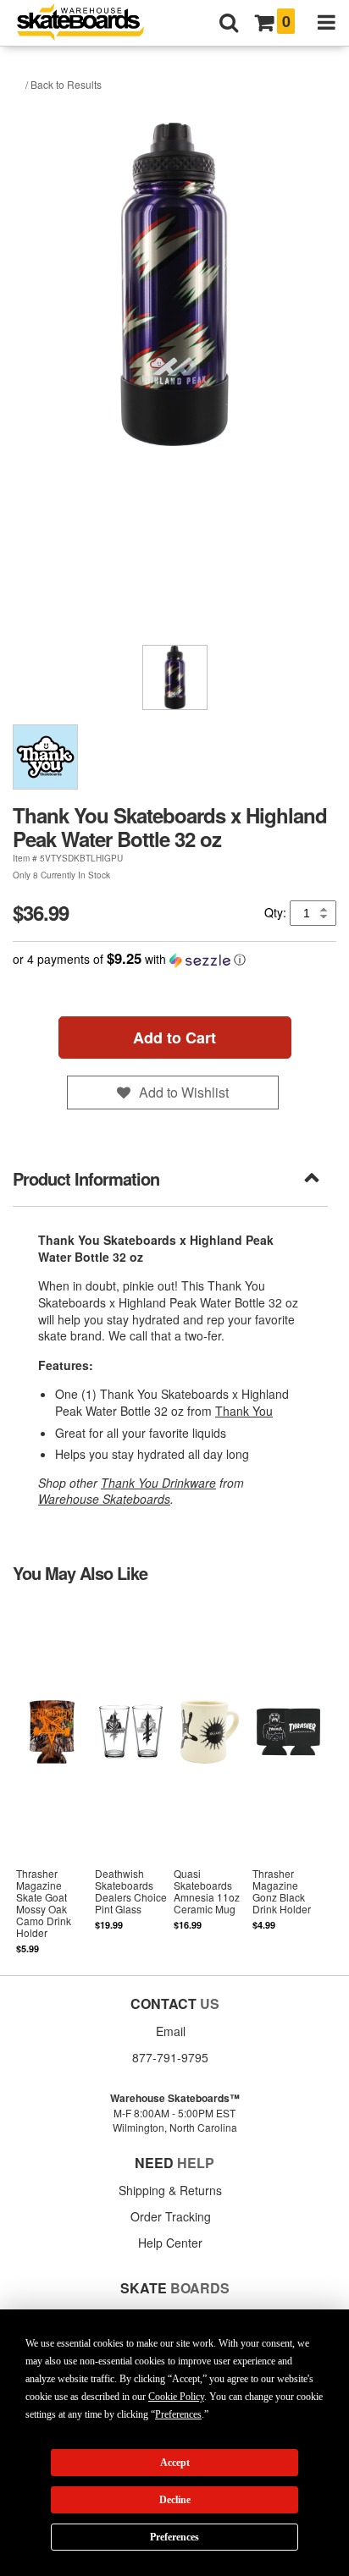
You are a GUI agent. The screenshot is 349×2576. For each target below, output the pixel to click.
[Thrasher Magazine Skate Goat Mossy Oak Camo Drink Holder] (52, 1778)
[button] (174, 959)
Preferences (174, 2537)
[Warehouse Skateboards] (89, 23)
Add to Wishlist (184, 1092)
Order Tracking (171, 2216)
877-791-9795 (170, 2057)
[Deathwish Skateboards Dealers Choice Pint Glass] (131, 1778)
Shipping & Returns (170, 2190)
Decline (175, 2500)
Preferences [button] (178, 2414)
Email (171, 2031)
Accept (175, 2463)
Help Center (170, 2243)
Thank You (244, 1411)
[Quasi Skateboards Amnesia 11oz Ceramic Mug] (210, 1778)
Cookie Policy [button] (176, 2397)
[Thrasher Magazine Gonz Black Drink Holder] (288, 1778)
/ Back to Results (64, 84)
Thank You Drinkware (158, 1483)
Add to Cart (174, 1038)
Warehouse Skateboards (104, 1499)
